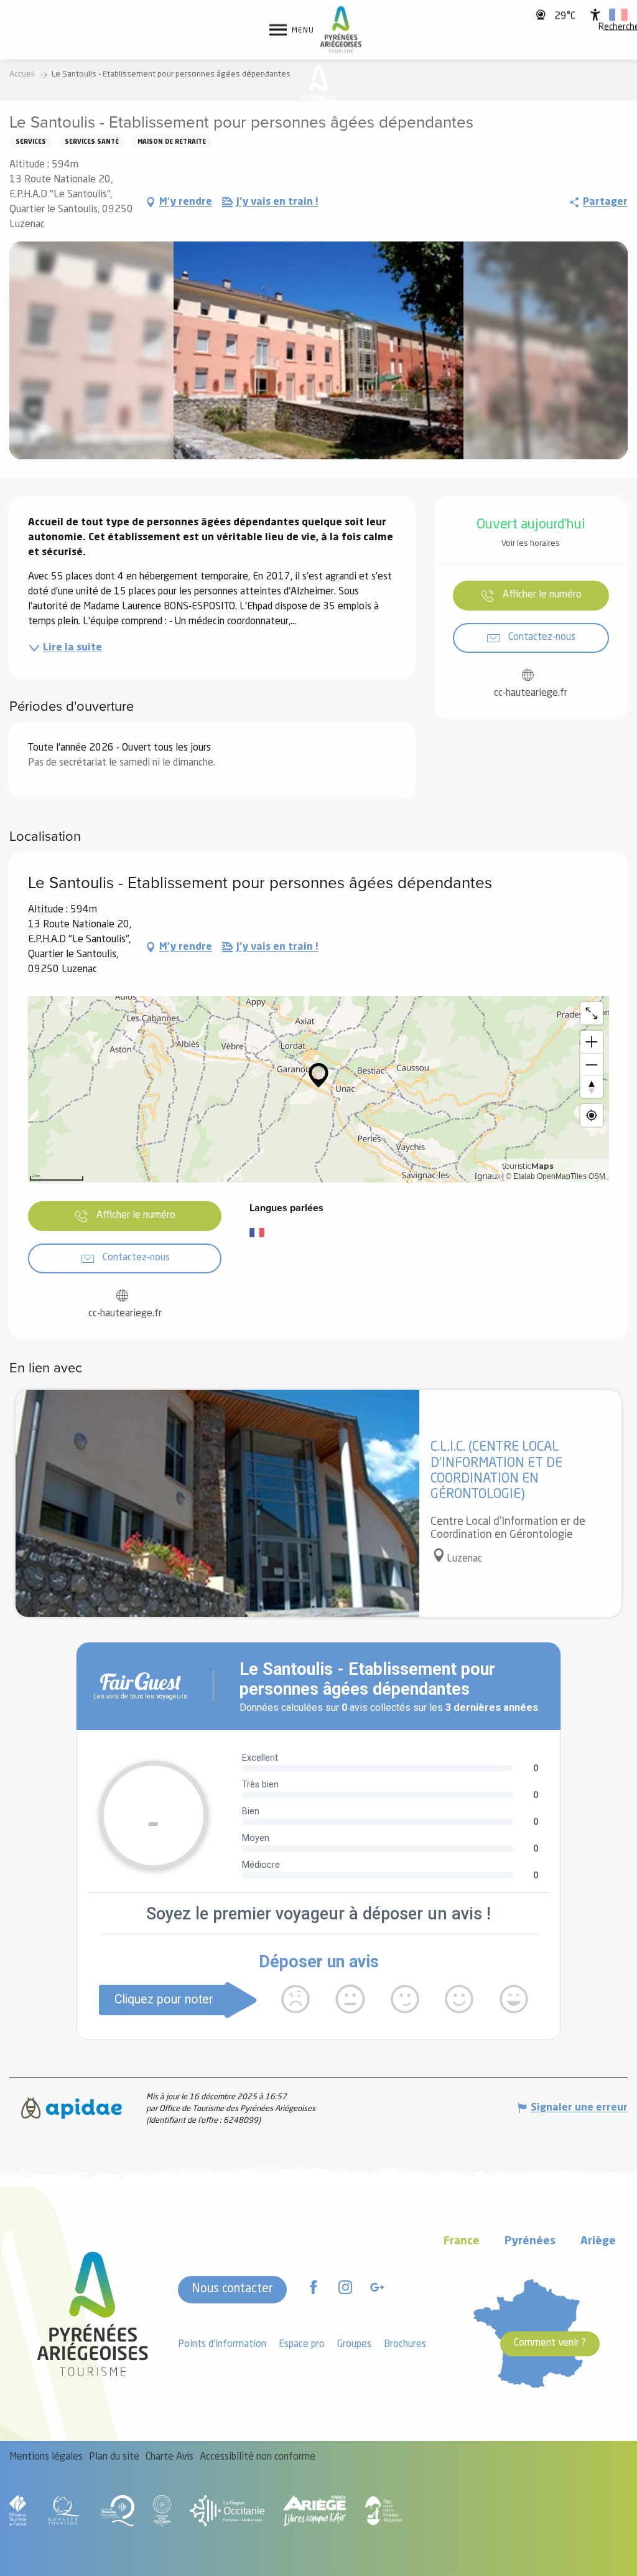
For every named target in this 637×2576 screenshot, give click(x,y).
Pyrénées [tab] (530, 2241)
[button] (618, 15)
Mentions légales (46, 2457)
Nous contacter (232, 2289)
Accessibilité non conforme (258, 2457)
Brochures (405, 2344)
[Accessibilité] (595, 15)
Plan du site (114, 2457)
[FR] (618, 15)
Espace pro (302, 2344)
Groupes (354, 2344)
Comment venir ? (550, 2343)
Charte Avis (170, 2457)
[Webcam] (542, 15)
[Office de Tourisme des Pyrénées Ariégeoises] (341, 30)
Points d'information (222, 2344)
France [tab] (462, 2241)
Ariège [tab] (598, 2241)
